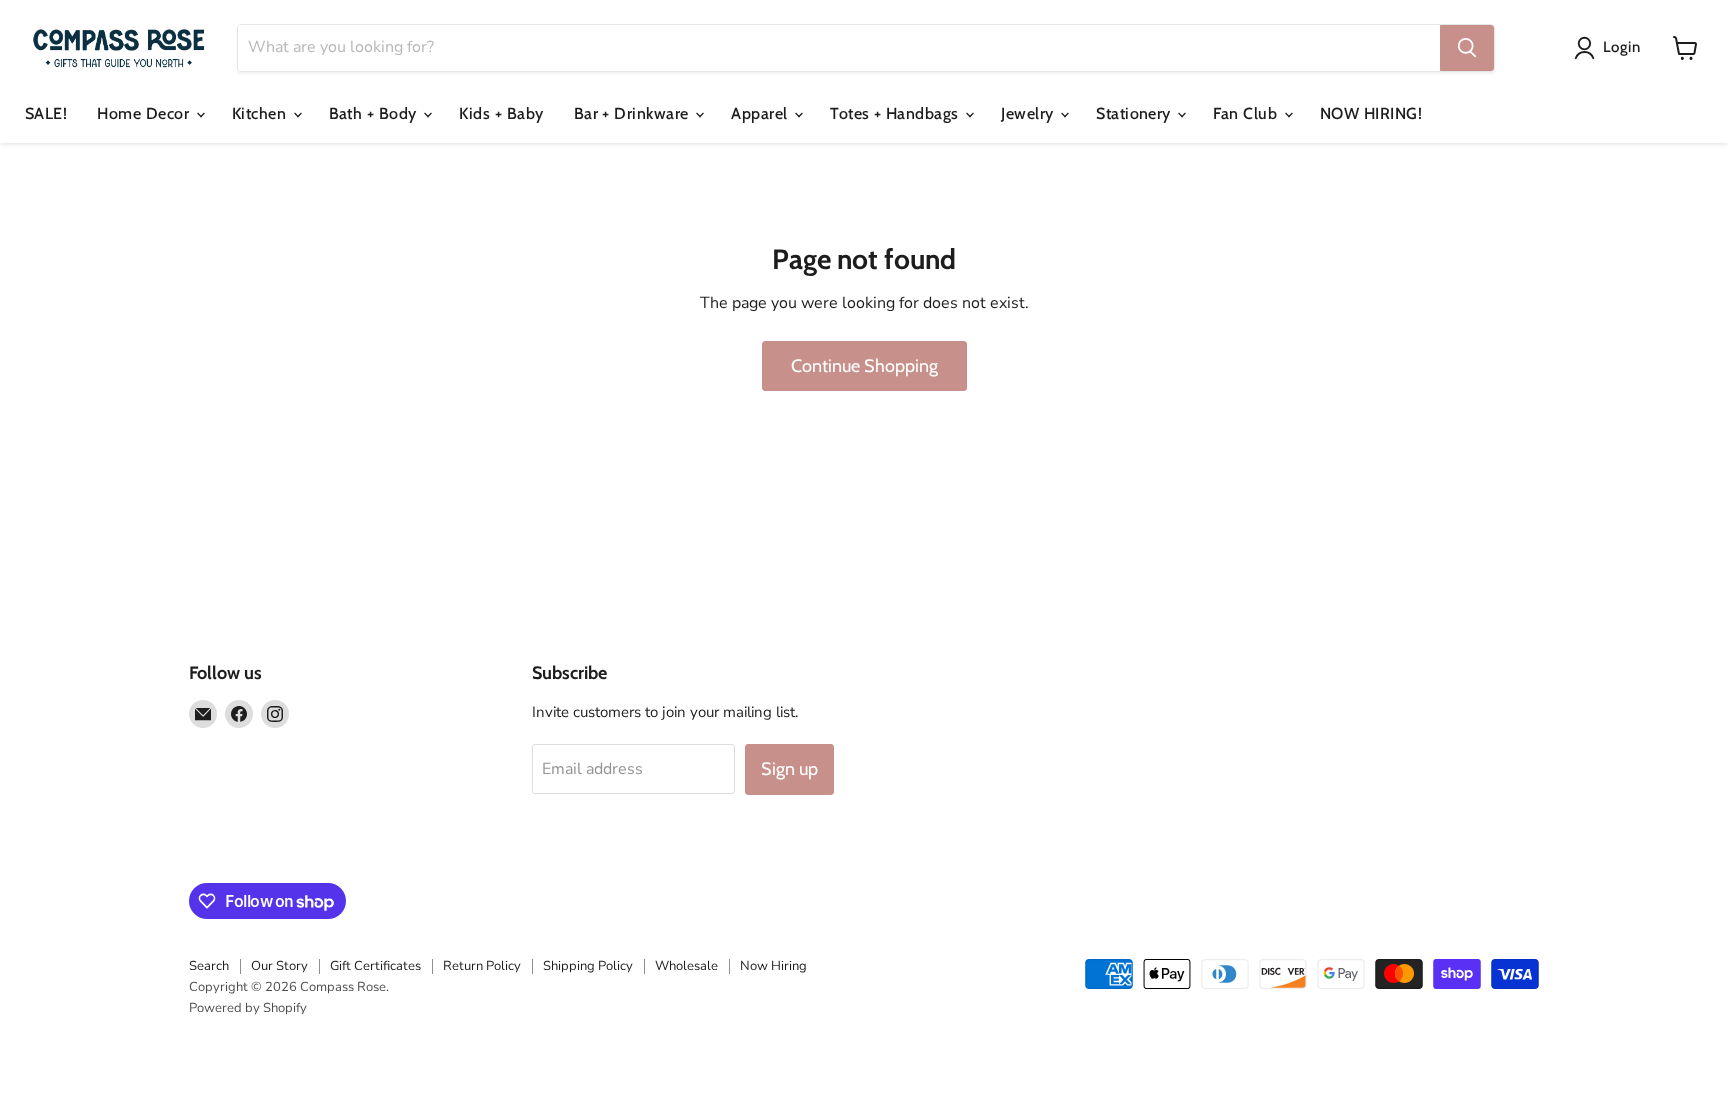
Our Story (279, 966)
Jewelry (1029, 113)
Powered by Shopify (248, 1008)
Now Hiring (773, 966)
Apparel (761, 113)
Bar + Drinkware (634, 113)
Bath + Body (375, 113)
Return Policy (482, 966)
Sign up (789, 769)
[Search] (1467, 48)
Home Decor (145, 113)
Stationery (1135, 113)
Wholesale (686, 966)
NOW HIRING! (1371, 113)
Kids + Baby (501, 113)
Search (209, 966)
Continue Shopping (864, 366)
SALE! (46, 113)
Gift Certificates (375, 966)
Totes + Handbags (896, 113)
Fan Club (1247, 113)
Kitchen (261, 113)
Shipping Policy (588, 966)
